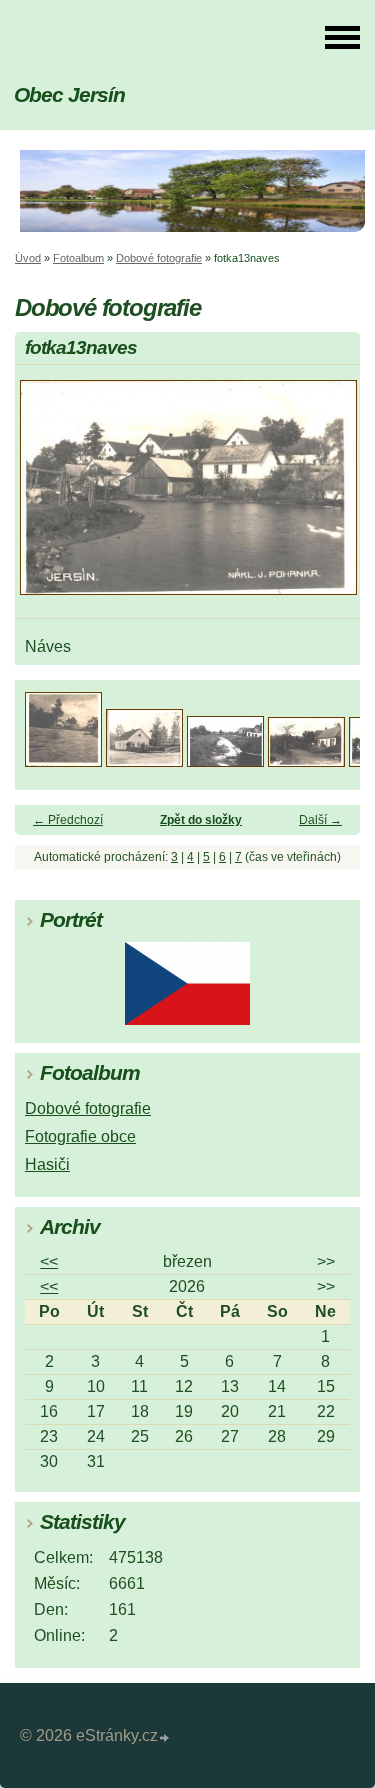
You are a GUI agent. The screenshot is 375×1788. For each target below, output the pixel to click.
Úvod (28, 258)
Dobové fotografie (159, 258)
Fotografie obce (80, 1136)
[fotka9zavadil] (144, 761)
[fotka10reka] (225, 761)
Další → (320, 820)
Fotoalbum (78, 258)
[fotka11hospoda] (306, 761)
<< (49, 1261)
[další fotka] (327, 496)
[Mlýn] (63, 761)
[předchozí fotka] (47, 496)
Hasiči (47, 1164)
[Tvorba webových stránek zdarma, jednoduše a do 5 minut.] (165, 1738)
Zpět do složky (201, 820)
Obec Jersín (69, 94)
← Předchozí (68, 820)
